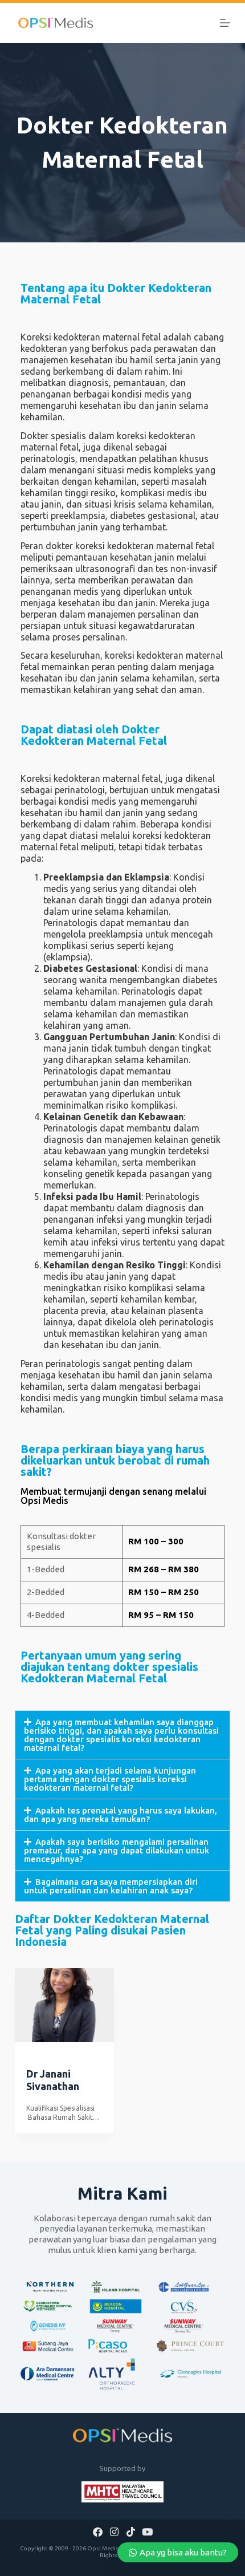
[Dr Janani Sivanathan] (64, 2005)
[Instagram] (115, 2532)
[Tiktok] (130, 2532)
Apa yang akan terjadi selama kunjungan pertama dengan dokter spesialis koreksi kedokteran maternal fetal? (110, 1779)
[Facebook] (98, 2532)
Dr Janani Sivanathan (53, 2080)
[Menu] (225, 23)
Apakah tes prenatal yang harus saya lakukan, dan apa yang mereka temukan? (121, 1815)
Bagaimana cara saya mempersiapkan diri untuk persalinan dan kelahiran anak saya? (111, 1886)
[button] (122, 1735)
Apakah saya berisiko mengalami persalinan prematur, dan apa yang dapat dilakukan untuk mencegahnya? (117, 1850)
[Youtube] (147, 2532)
